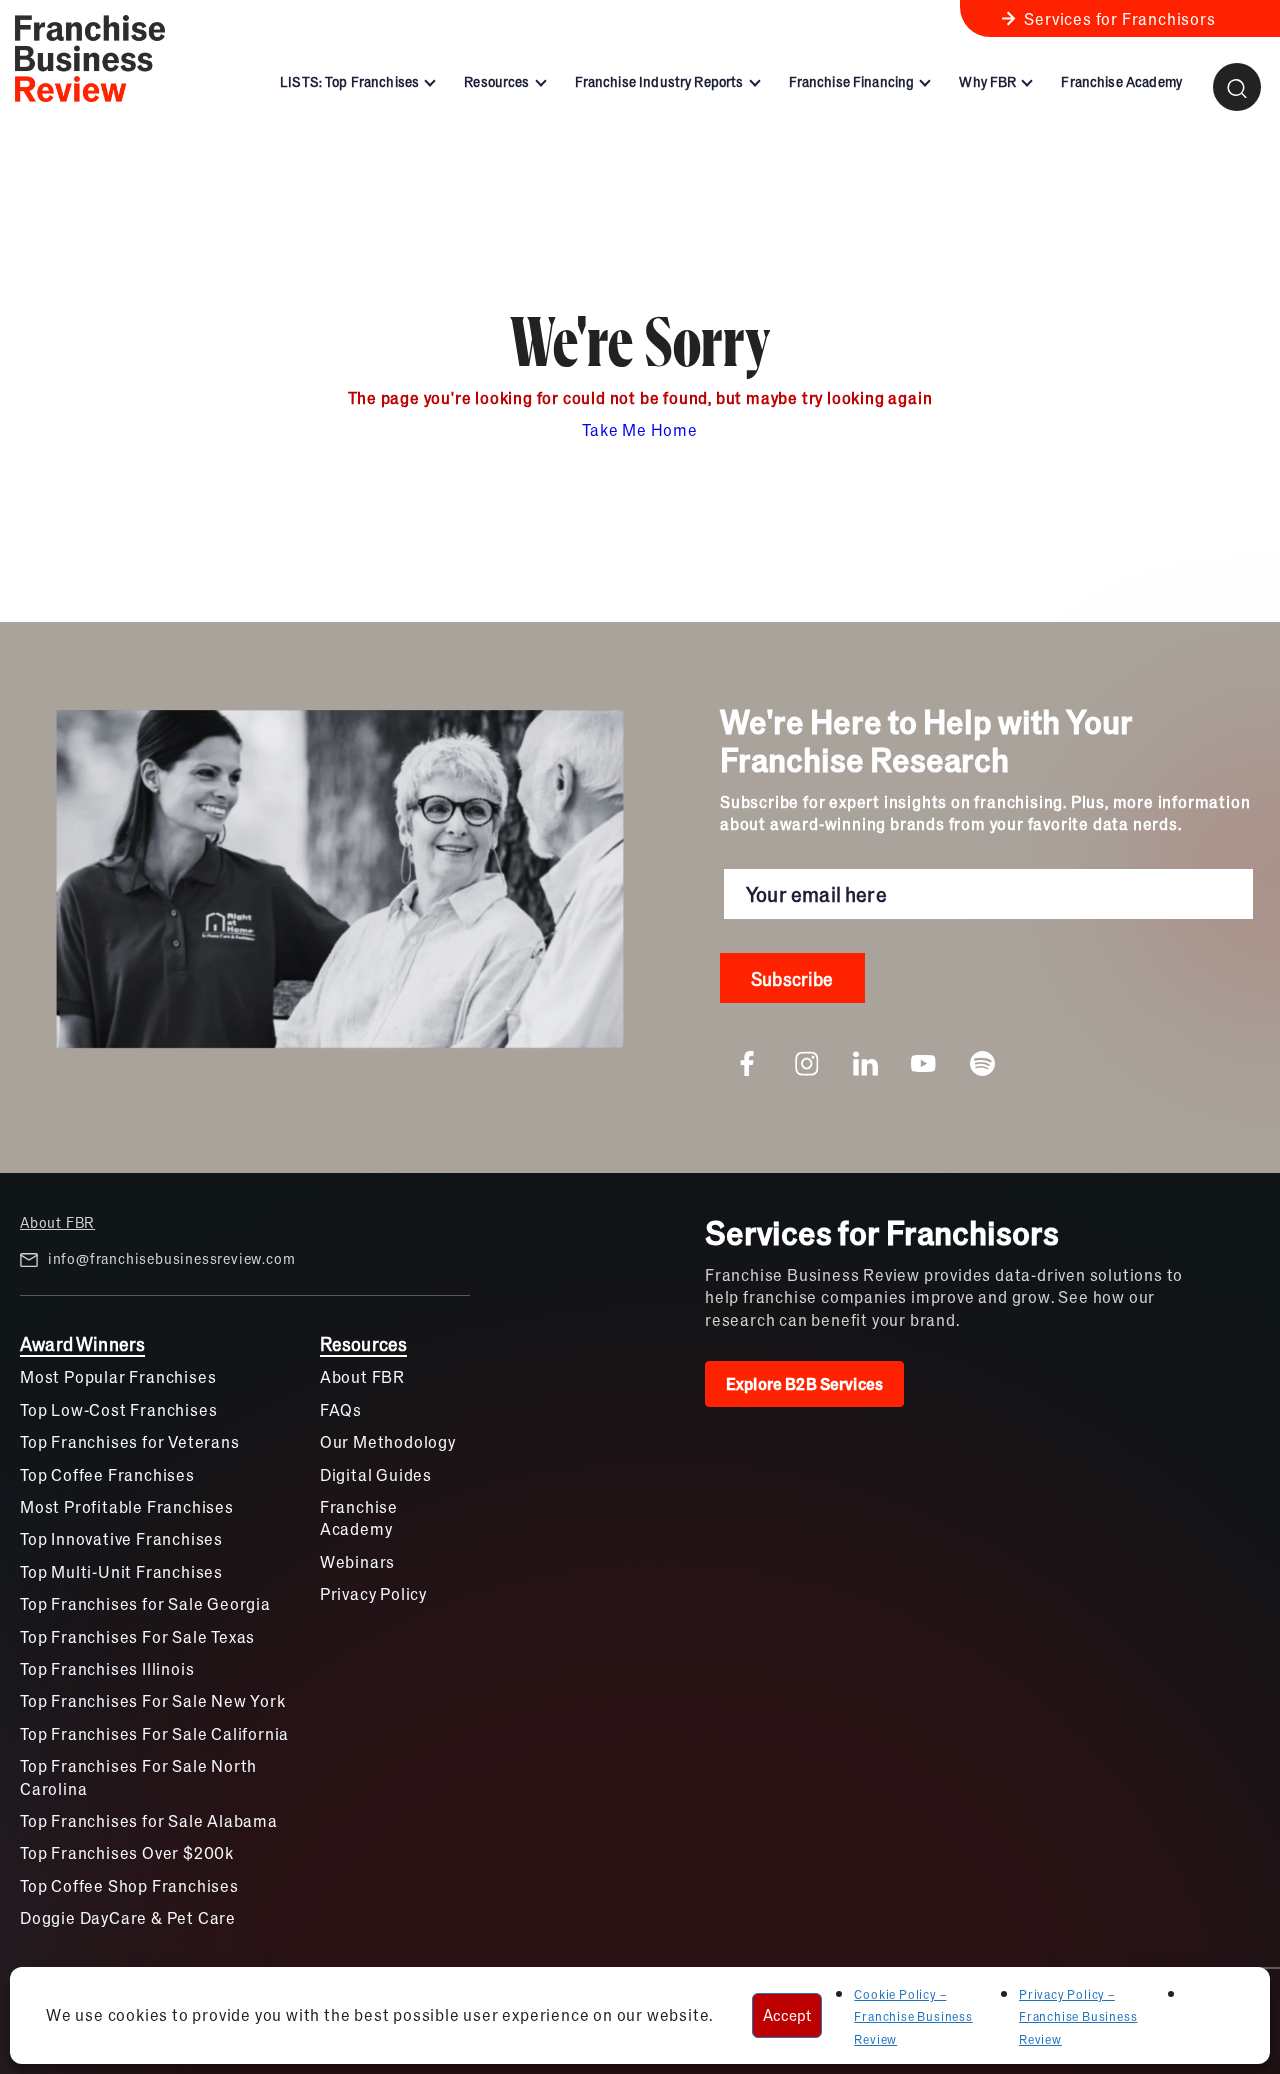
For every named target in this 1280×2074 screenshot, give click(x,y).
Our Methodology (388, 1441)
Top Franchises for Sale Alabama (149, 1820)
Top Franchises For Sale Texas (137, 1636)
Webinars (357, 1561)
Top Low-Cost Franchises (118, 1409)
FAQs (341, 1409)
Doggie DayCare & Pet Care (128, 1917)
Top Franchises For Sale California (154, 1733)
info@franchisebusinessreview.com (172, 1258)
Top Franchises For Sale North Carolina (138, 1776)
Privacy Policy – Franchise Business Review (1078, 2016)
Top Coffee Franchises (107, 1474)
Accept (787, 2014)
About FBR (57, 1222)
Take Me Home (640, 429)
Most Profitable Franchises (127, 1506)
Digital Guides (376, 1474)
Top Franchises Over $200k (127, 1852)
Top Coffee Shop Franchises (129, 1885)
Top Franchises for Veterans (130, 1441)
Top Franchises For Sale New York (153, 1700)
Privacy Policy (373, 1593)
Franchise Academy (359, 1517)
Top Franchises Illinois (107, 1668)
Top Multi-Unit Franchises (121, 1571)
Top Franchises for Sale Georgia (145, 1603)
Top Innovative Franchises (121, 1538)
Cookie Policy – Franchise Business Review (913, 2016)
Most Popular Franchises (118, 1376)
